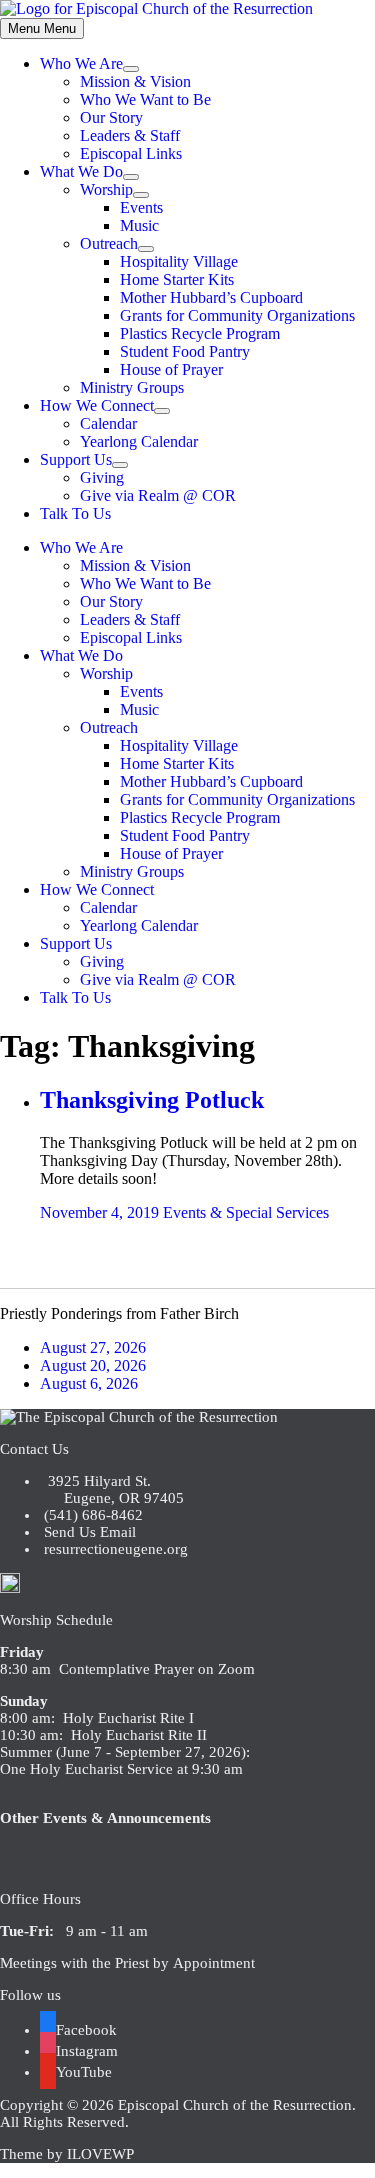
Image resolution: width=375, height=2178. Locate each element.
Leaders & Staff (130, 135)
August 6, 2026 (89, 1383)
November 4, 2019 (99, 1212)
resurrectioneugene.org (116, 1549)
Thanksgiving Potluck (152, 1100)
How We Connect (97, 405)
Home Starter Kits (177, 279)
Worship (106, 189)
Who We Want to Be (145, 99)
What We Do (81, 171)
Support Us (76, 459)
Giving (102, 477)
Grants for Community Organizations (237, 315)
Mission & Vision (135, 81)
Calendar (108, 423)
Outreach (109, 243)
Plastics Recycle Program (200, 333)
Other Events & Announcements (105, 1818)
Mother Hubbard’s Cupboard (211, 297)
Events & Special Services (246, 1212)
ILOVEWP (100, 2154)
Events (141, 207)
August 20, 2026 (93, 1365)
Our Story (111, 117)
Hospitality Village (179, 261)
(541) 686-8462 (91, 1515)
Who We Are (81, 63)
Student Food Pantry (185, 351)
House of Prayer (171, 369)
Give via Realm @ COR (158, 495)
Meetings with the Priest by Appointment (127, 1963)
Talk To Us (75, 513)
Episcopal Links (131, 153)
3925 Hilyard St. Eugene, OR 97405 (112, 1489)
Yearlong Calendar (139, 441)
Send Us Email (88, 1532)
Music (139, 225)
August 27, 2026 (93, 1347)
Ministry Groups (132, 387)
